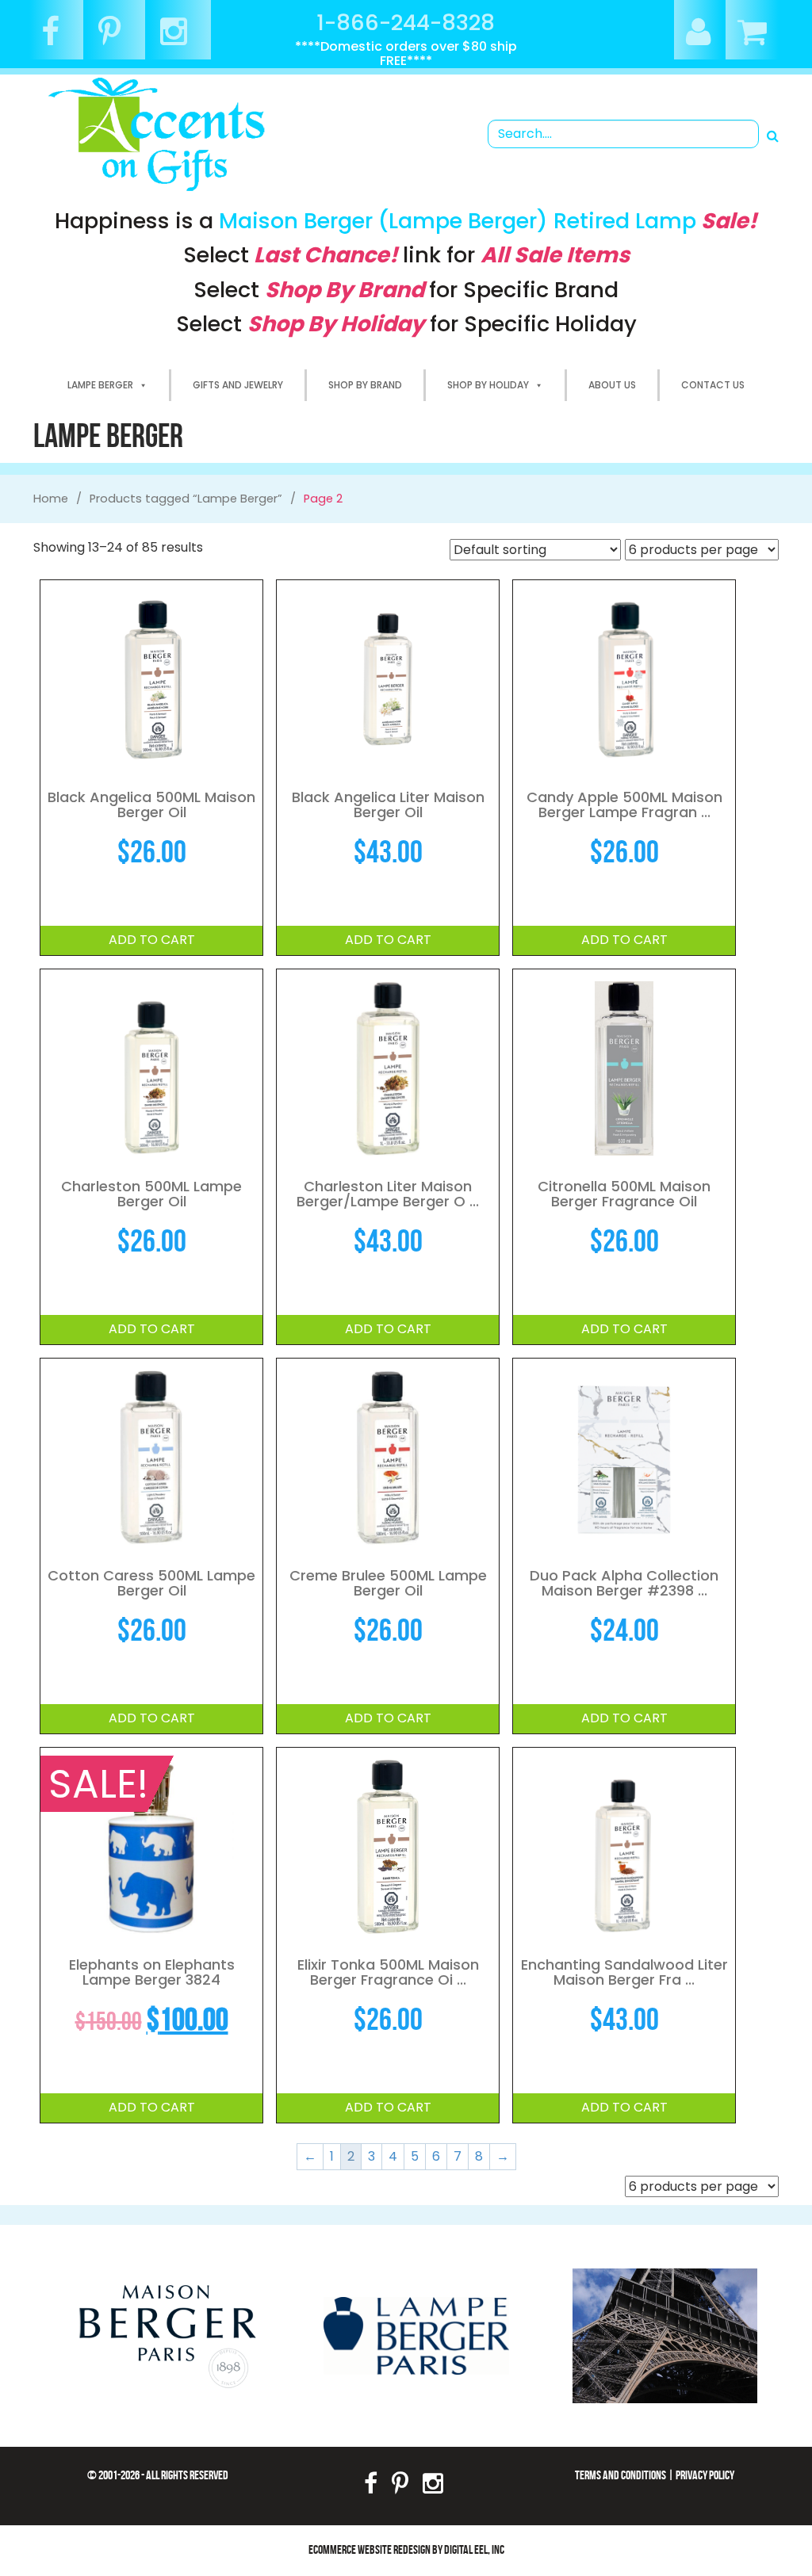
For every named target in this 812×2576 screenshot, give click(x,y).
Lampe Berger (100, 385)
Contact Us (713, 385)
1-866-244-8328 (406, 23)
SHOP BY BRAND (365, 385)
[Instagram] (180, 38)
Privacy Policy (705, 2475)
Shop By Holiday (488, 385)
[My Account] (698, 38)
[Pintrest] (116, 38)
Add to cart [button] (152, 940)
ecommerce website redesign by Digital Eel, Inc (406, 2549)
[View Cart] (752, 38)
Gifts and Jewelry (238, 385)
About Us (612, 385)
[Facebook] (56, 38)
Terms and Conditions (620, 2475)
